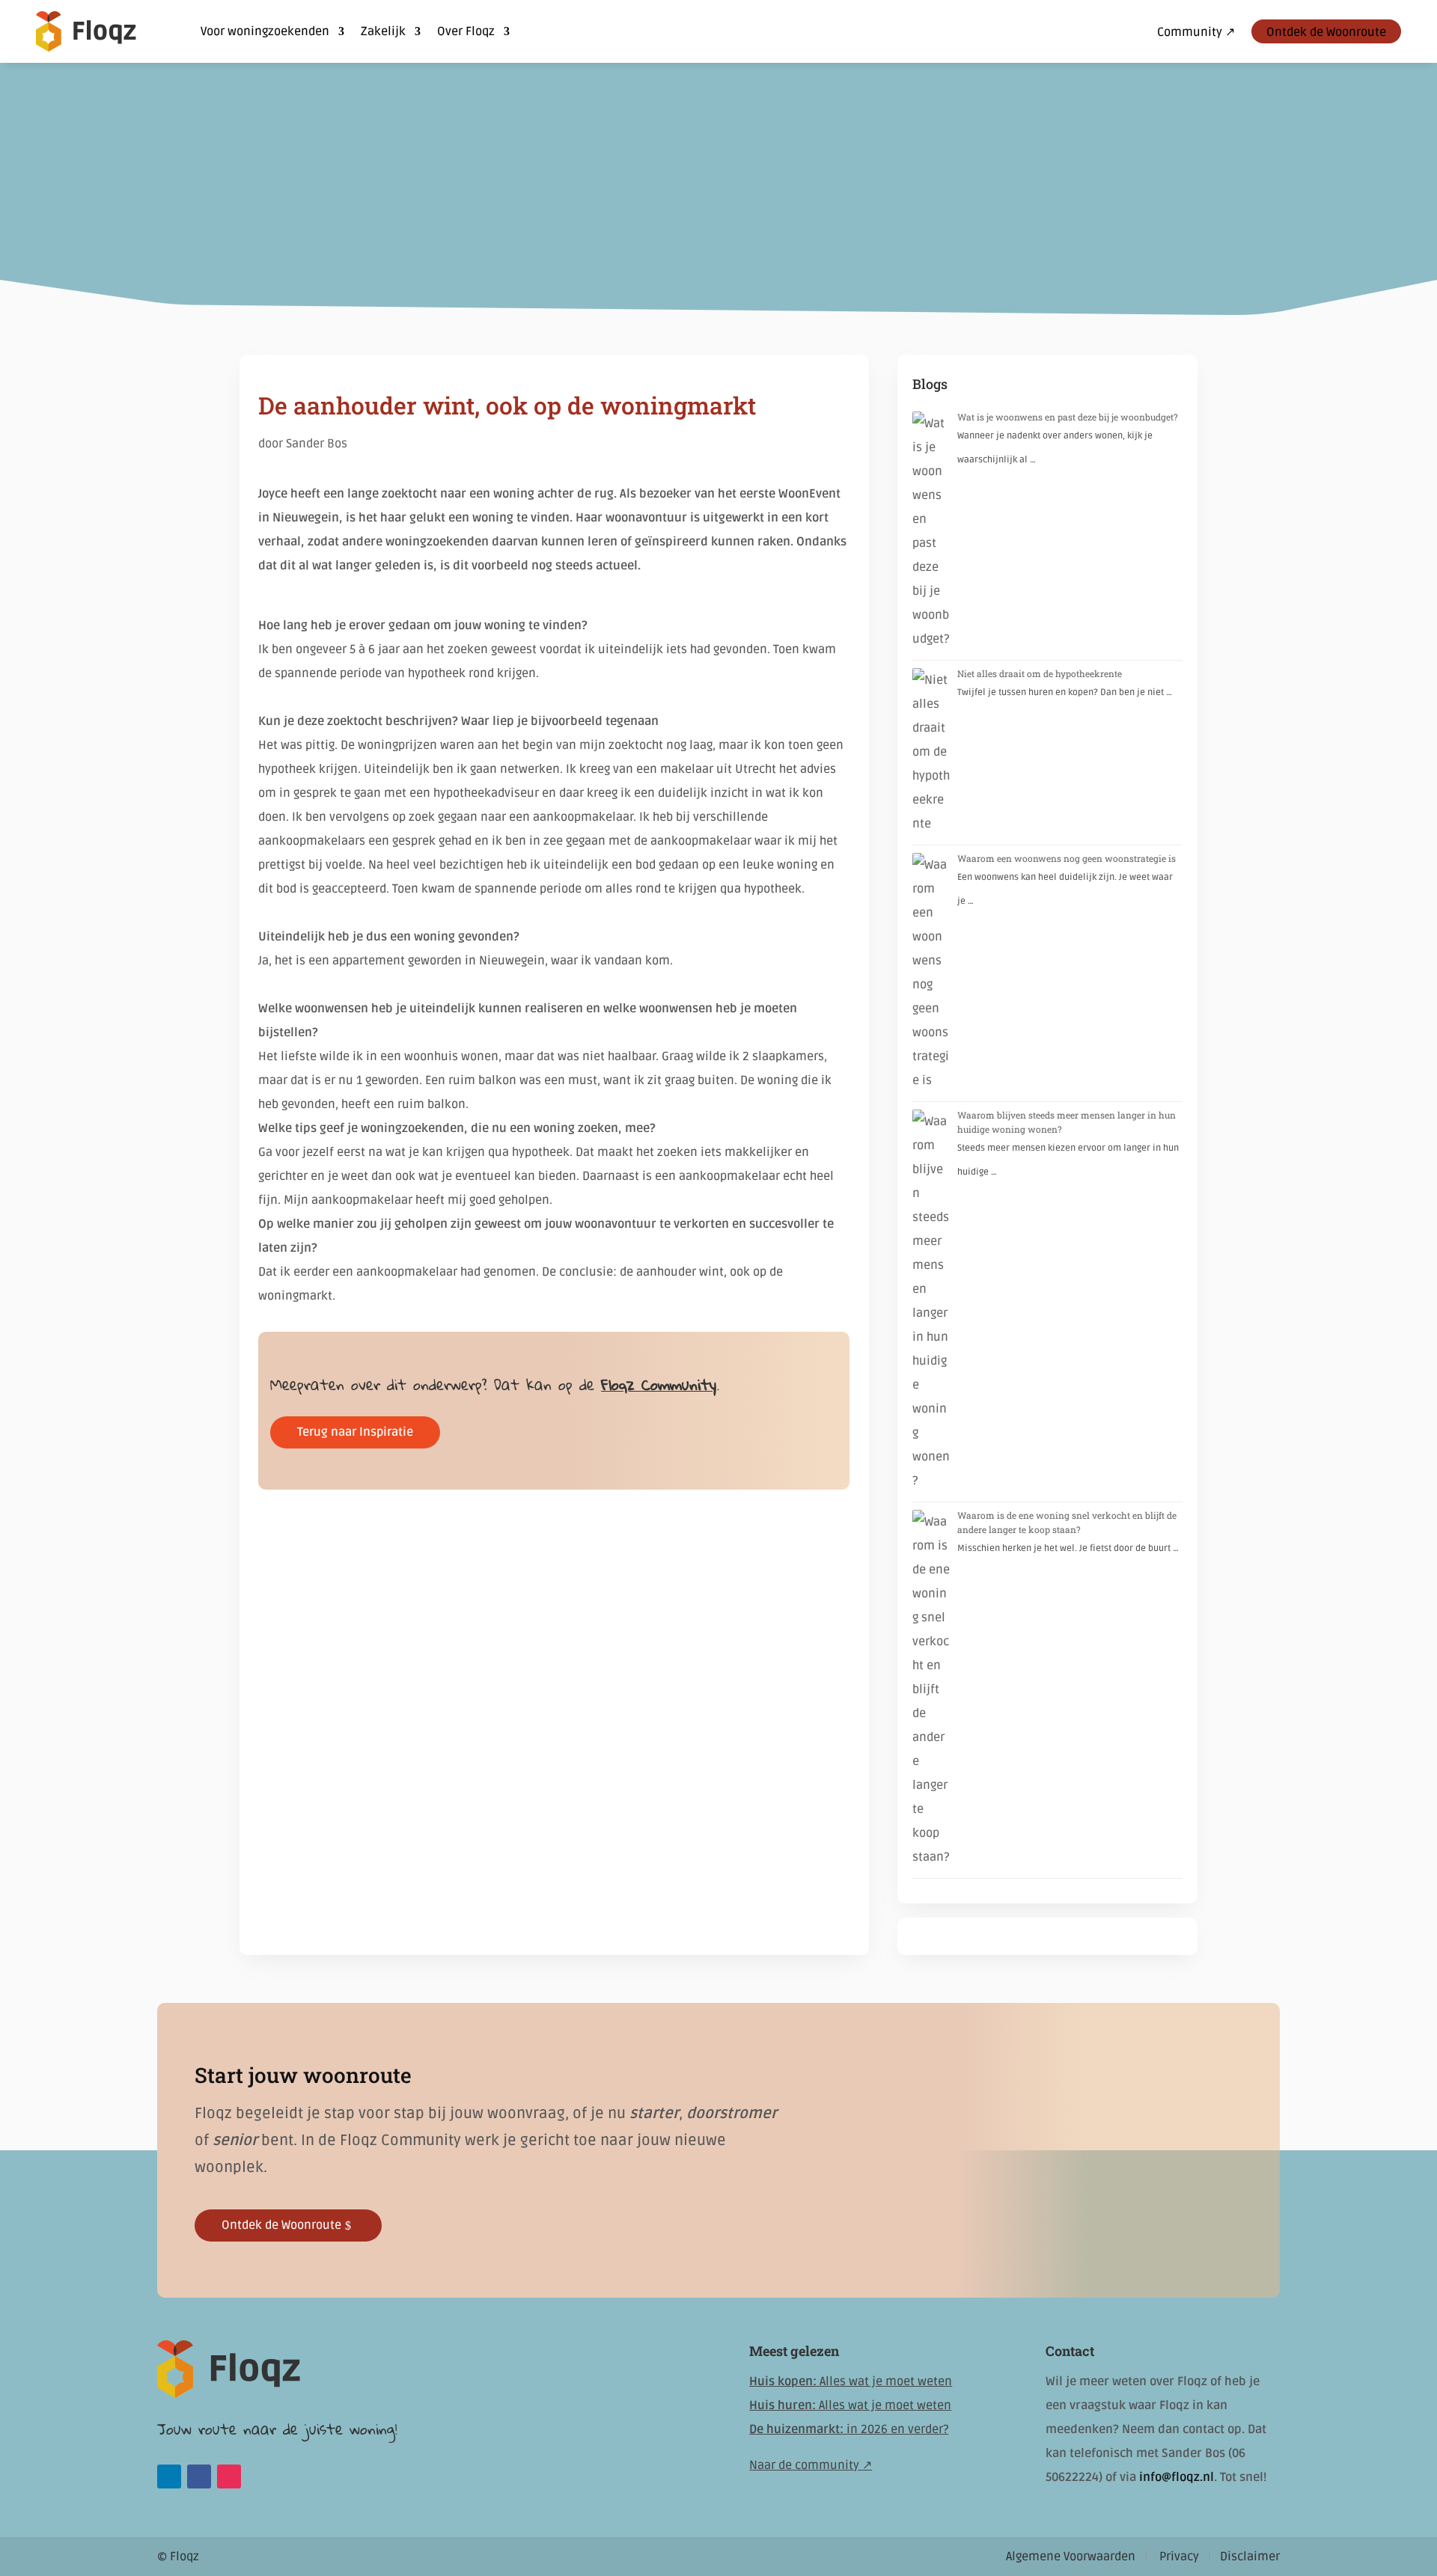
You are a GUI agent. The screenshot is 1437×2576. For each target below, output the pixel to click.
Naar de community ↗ (811, 2465)
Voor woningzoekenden (265, 31)
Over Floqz (466, 31)
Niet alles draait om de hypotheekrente (1040, 673)
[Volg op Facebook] (199, 2476)
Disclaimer (1250, 2557)
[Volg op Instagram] (229, 2476)
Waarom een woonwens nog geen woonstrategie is (1067, 858)
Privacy (1179, 2557)
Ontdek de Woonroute (1326, 32)
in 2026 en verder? (849, 2429)
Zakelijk (383, 31)
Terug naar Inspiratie (355, 1432)
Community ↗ (1196, 33)
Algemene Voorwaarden (1071, 2557)
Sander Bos (317, 444)
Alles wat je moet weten (851, 2381)
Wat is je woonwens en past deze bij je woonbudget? (1068, 417)
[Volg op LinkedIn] (169, 2476)
